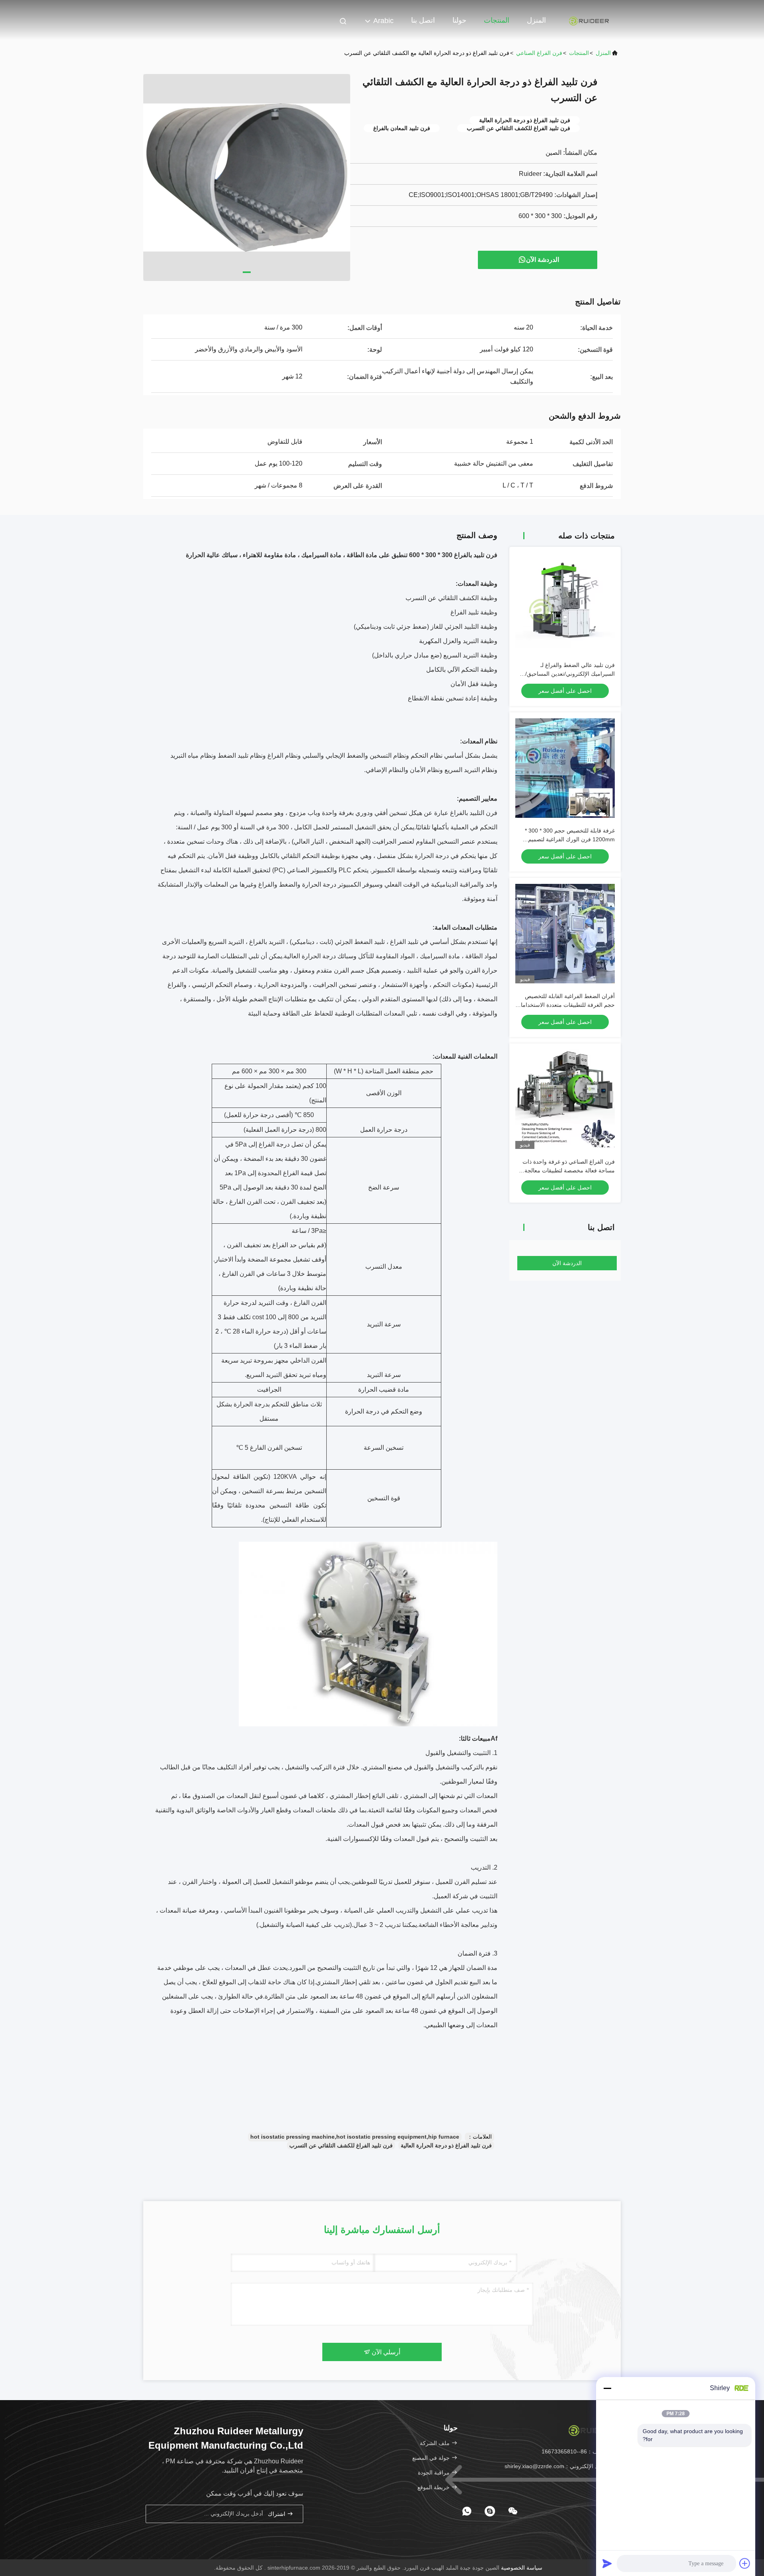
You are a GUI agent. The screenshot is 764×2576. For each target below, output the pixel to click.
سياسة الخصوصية (522, 2568)
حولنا (459, 20)
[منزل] (589, 20)
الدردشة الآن (543, 260)
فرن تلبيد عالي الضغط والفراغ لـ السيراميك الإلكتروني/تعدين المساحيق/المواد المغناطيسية (570, 674)
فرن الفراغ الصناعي (539, 53)
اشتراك (277, 2514)
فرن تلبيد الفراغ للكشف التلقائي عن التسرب (341, 2145)
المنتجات (497, 20)
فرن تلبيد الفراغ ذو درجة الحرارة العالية (446, 2145)
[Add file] (745, 2563)
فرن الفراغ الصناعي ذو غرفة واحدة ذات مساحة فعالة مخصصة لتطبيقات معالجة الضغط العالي (569, 1170)
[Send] (607, 2563)
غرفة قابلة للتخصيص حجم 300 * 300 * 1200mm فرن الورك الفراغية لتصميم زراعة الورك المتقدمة (570, 839)
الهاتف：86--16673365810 (575, 2451)
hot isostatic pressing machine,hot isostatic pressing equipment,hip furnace (355, 2137)
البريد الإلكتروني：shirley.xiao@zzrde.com (557, 2466)
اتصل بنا (423, 20)
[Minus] (607, 2388)
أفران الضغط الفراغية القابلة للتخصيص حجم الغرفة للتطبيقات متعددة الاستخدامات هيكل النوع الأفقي (565, 1005)
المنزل (536, 20)
